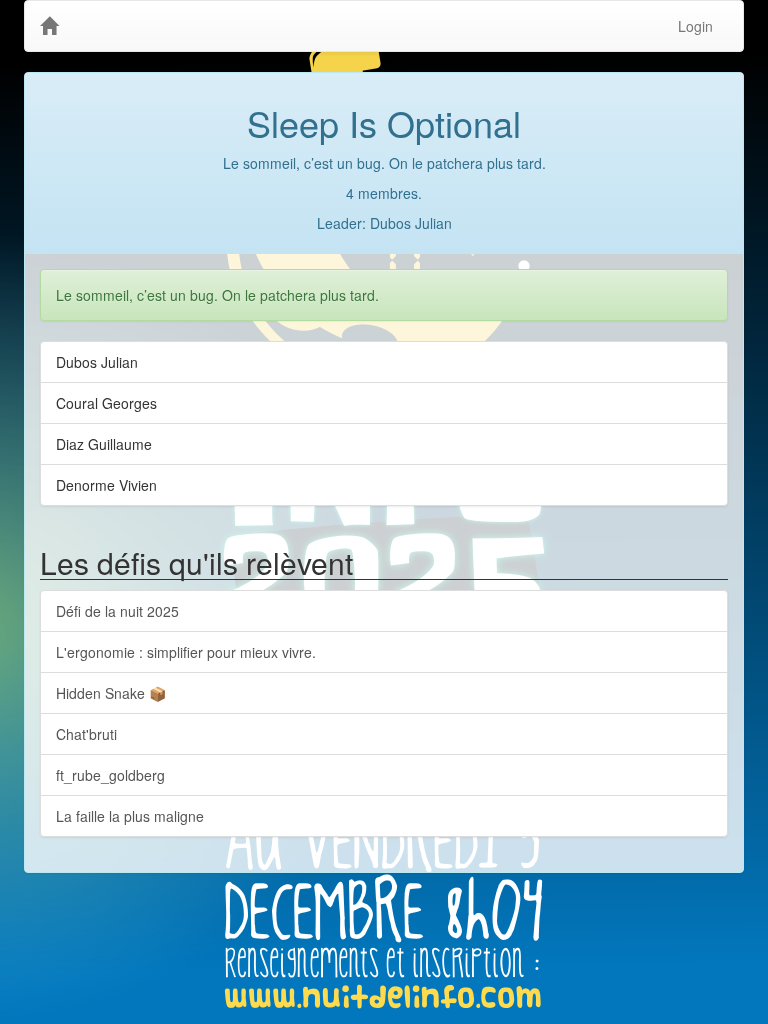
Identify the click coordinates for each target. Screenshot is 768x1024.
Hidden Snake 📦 (111, 693)
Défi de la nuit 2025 (117, 611)
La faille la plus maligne (130, 816)
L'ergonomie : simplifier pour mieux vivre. (186, 652)
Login (695, 26)
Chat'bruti (86, 734)
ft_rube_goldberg (110, 775)
